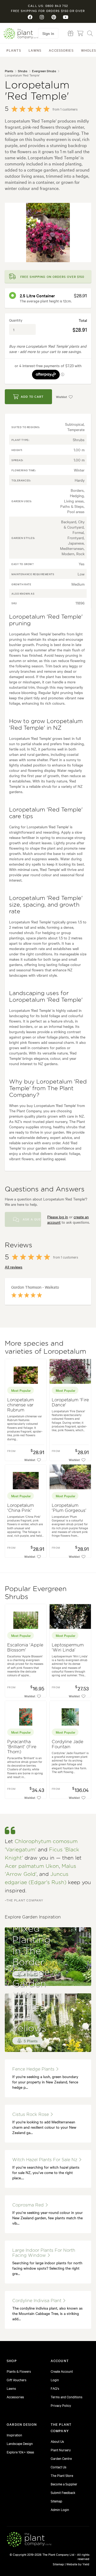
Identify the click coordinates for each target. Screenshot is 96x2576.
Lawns (35, 50)
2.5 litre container (37, 295)
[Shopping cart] (80, 33)
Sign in (48, 33)
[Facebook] (30, 17)
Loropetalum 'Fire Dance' (70, 1403)
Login (55, 2380)
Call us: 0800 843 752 (48, 6)
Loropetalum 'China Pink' (21, 1508)
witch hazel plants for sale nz (45, 2160)
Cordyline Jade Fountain (67, 1744)
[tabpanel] (48, 232)
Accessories (61, 50)
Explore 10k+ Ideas (20, 2452)
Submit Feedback (63, 2492)
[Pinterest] (54, 17)
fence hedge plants (34, 2069)
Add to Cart (32, 396)
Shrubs (23, 71)
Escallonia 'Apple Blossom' (25, 1648)
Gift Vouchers (17, 2380)
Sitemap (56, 2501)
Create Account (62, 2371)
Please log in (58, 1217)
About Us (57, 2441)
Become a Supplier (64, 2484)
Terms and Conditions (67, 2397)
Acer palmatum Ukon (32, 1866)
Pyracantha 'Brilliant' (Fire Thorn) (22, 1747)
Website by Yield (78, 2564)
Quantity (16, 320)
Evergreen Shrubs (44, 71)
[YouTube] (66, 17)
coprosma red (29, 2205)
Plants (14, 50)
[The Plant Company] (29, 2540)
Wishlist (61, 397)
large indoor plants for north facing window (44, 2253)
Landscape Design (20, 2443)
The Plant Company (21, 33)
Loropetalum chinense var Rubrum (21, 1405)
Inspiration (14, 2435)
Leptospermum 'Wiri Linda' (68, 1648)
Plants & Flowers (19, 2371)
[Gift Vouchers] (71, 33)
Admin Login (60, 2509)
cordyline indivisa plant (37, 2301)
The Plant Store (62, 2475)
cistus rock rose (31, 2115)
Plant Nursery (61, 2450)
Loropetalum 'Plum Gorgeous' (69, 1508)
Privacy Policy (61, 2405)
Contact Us (59, 2467)
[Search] (90, 33)
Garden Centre (61, 2458)
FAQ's (55, 2388)
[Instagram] (42, 17)
